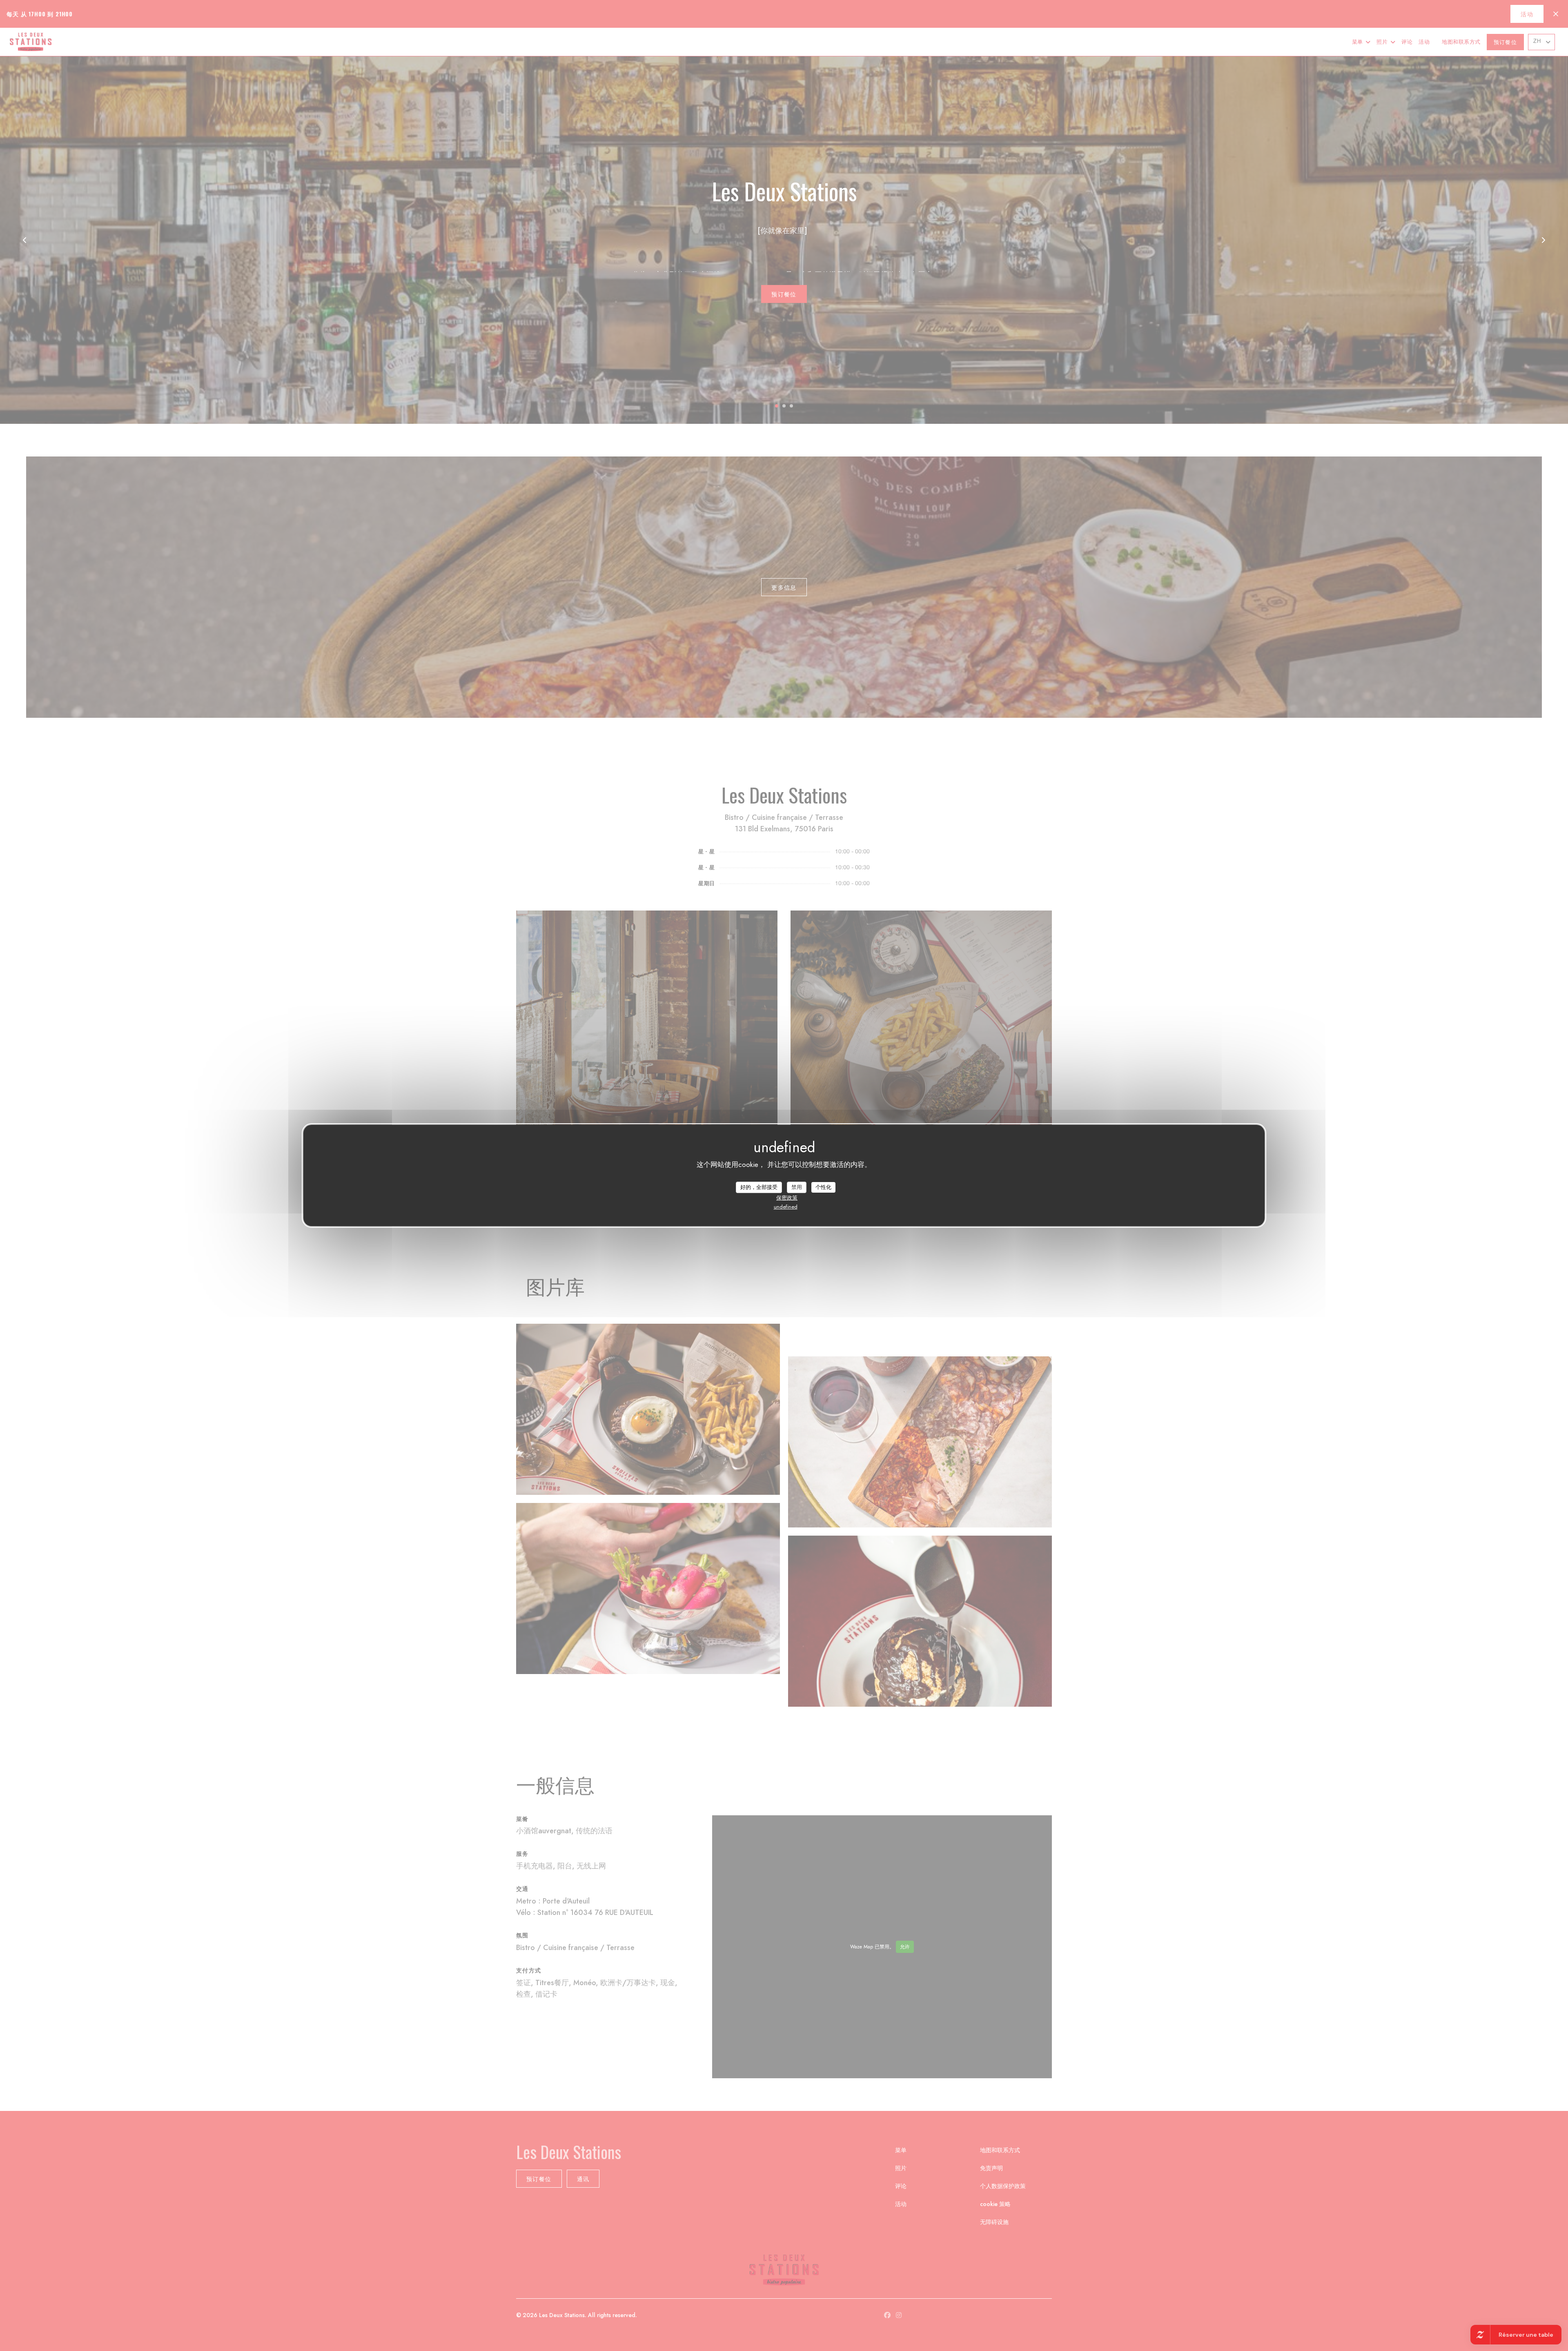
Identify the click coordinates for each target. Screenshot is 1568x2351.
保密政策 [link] (787, 1198)
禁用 (797, 1187)
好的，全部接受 (759, 1187)
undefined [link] (786, 1207)
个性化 (823, 1187)
